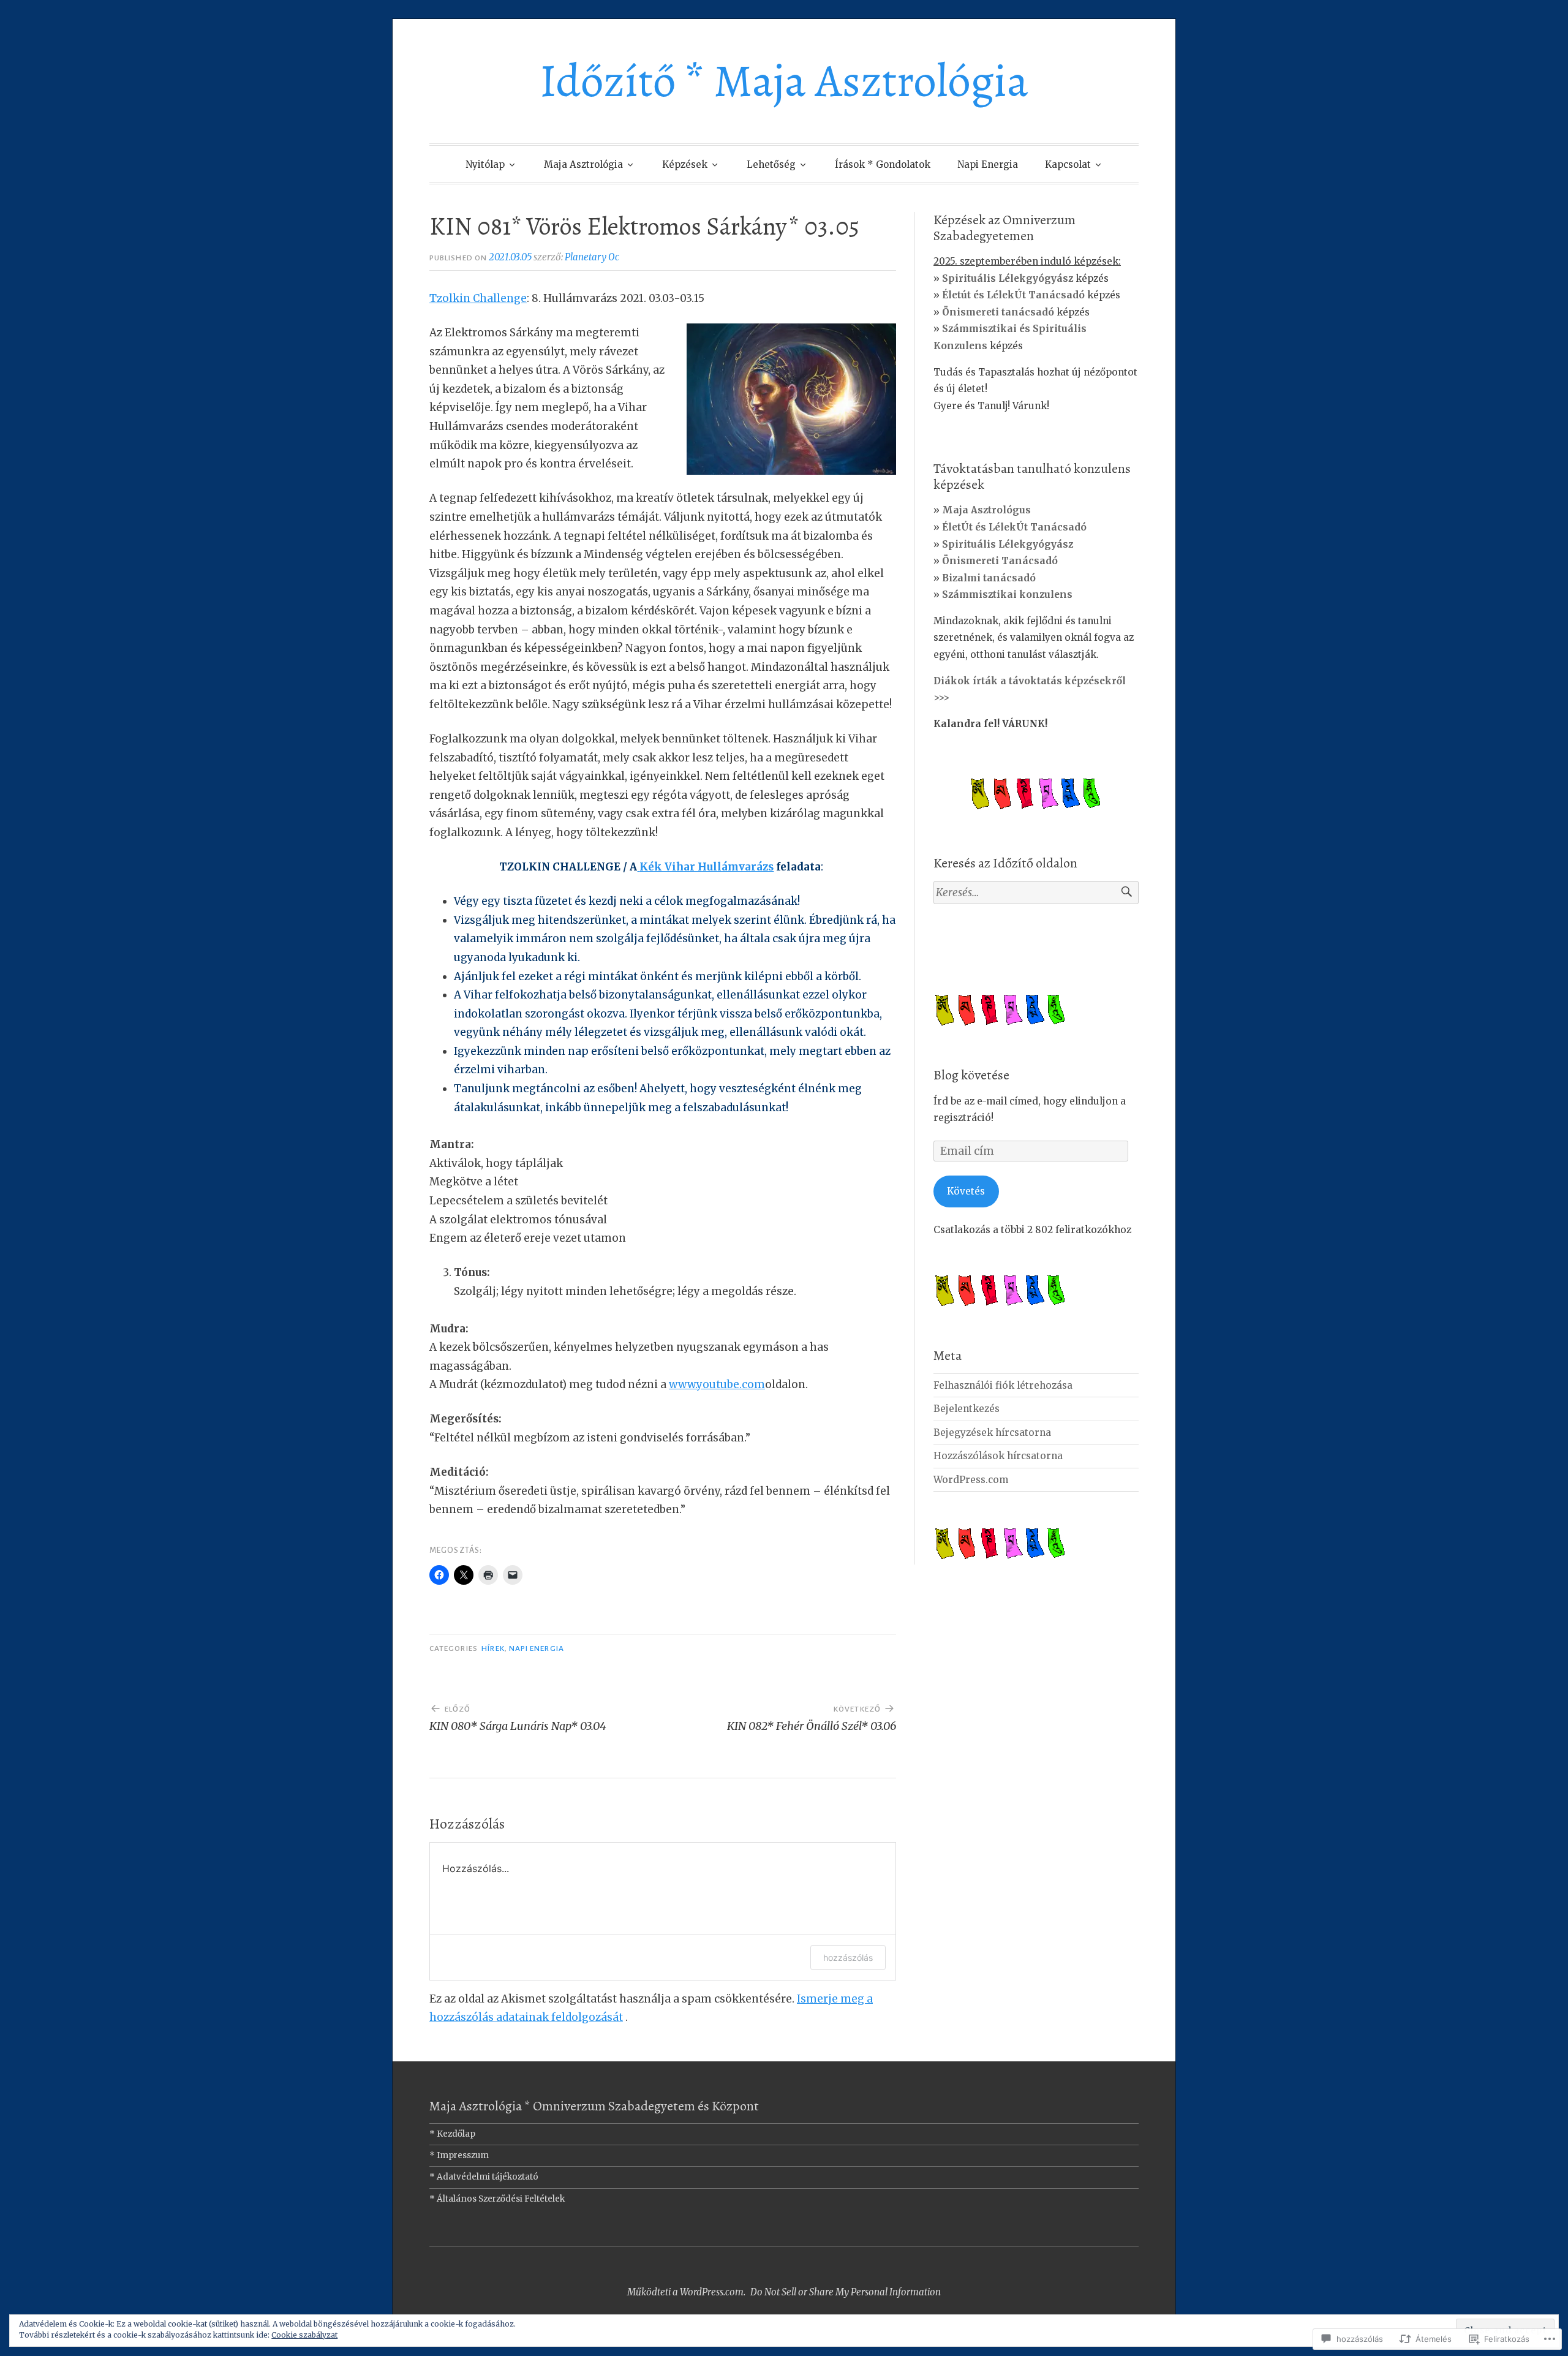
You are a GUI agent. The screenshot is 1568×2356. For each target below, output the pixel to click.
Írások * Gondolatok (883, 164)
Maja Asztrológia (583, 164)
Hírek (493, 1648)
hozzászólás (848, 1958)
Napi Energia (988, 164)
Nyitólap (485, 164)
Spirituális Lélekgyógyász (1008, 544)
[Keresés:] (1036, 893)
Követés (966, 1191)
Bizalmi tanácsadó (989, 578)
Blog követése (971, 1075)
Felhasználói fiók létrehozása (1003, 1385)
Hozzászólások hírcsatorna (998, 1456)
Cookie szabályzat (304, 2335)
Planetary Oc (592, 257)
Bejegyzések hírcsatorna (992, 1433)
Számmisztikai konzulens (1007, 595)
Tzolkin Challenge (478, 298)
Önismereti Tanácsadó (1000, 561)
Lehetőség (771, 164)
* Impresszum (459, 2155)
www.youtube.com (717, 1384)
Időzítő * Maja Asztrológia (784, 81)
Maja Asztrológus (986, 510)
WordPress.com (971, 1480)
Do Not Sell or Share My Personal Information (846, 2292)
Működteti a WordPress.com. (686, 2292)
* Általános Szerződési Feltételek (497, 2199)
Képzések (685, 164)
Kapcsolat (1068, 164)
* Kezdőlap (452, 2134)
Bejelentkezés (967, 1409)
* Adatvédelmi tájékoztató (484, 2177)
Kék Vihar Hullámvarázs (707, 867)
